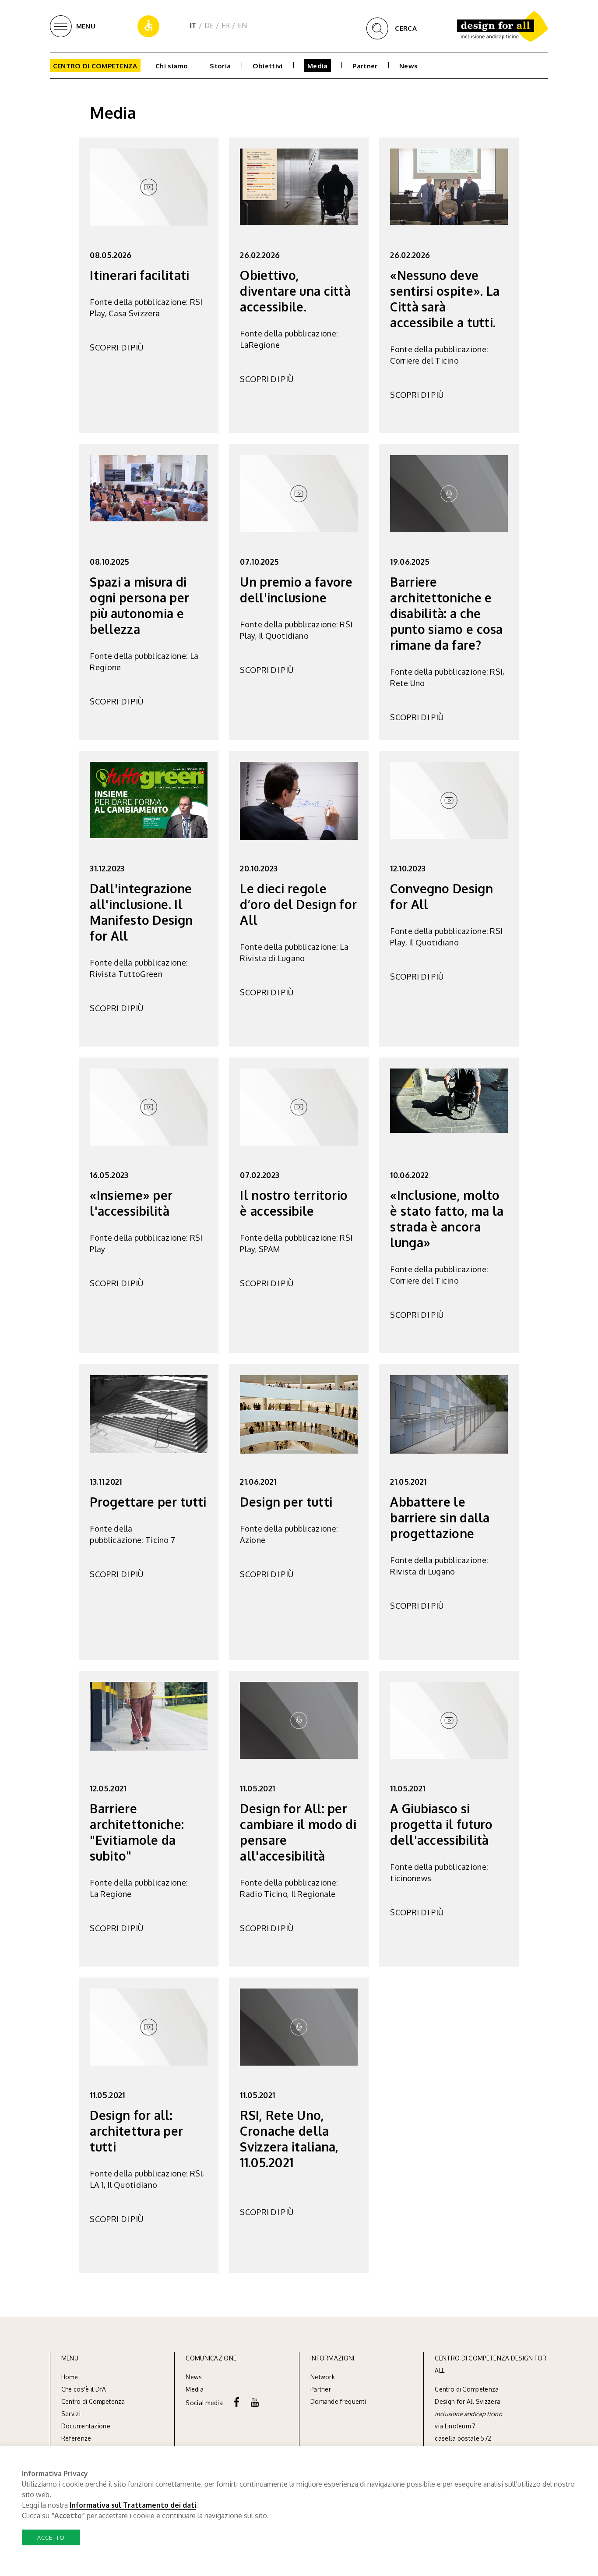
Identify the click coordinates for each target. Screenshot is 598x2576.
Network (323, 2377)
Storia (220, 66)
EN (243, 25)
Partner (365, 66)
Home (70, 2377)
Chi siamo (172, 66)
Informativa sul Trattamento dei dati (133, 2505)
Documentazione (86, 2426)
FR (226, 25)
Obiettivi (268, 66)
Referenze (76, 2438)
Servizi (71, 2414)
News (408, 66)
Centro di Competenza (95, 66)
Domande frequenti (338, 2401)
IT (193, 25)
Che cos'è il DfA (84, 2389)
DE (209, 25)
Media (318, 66)
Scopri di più (116, 347)
